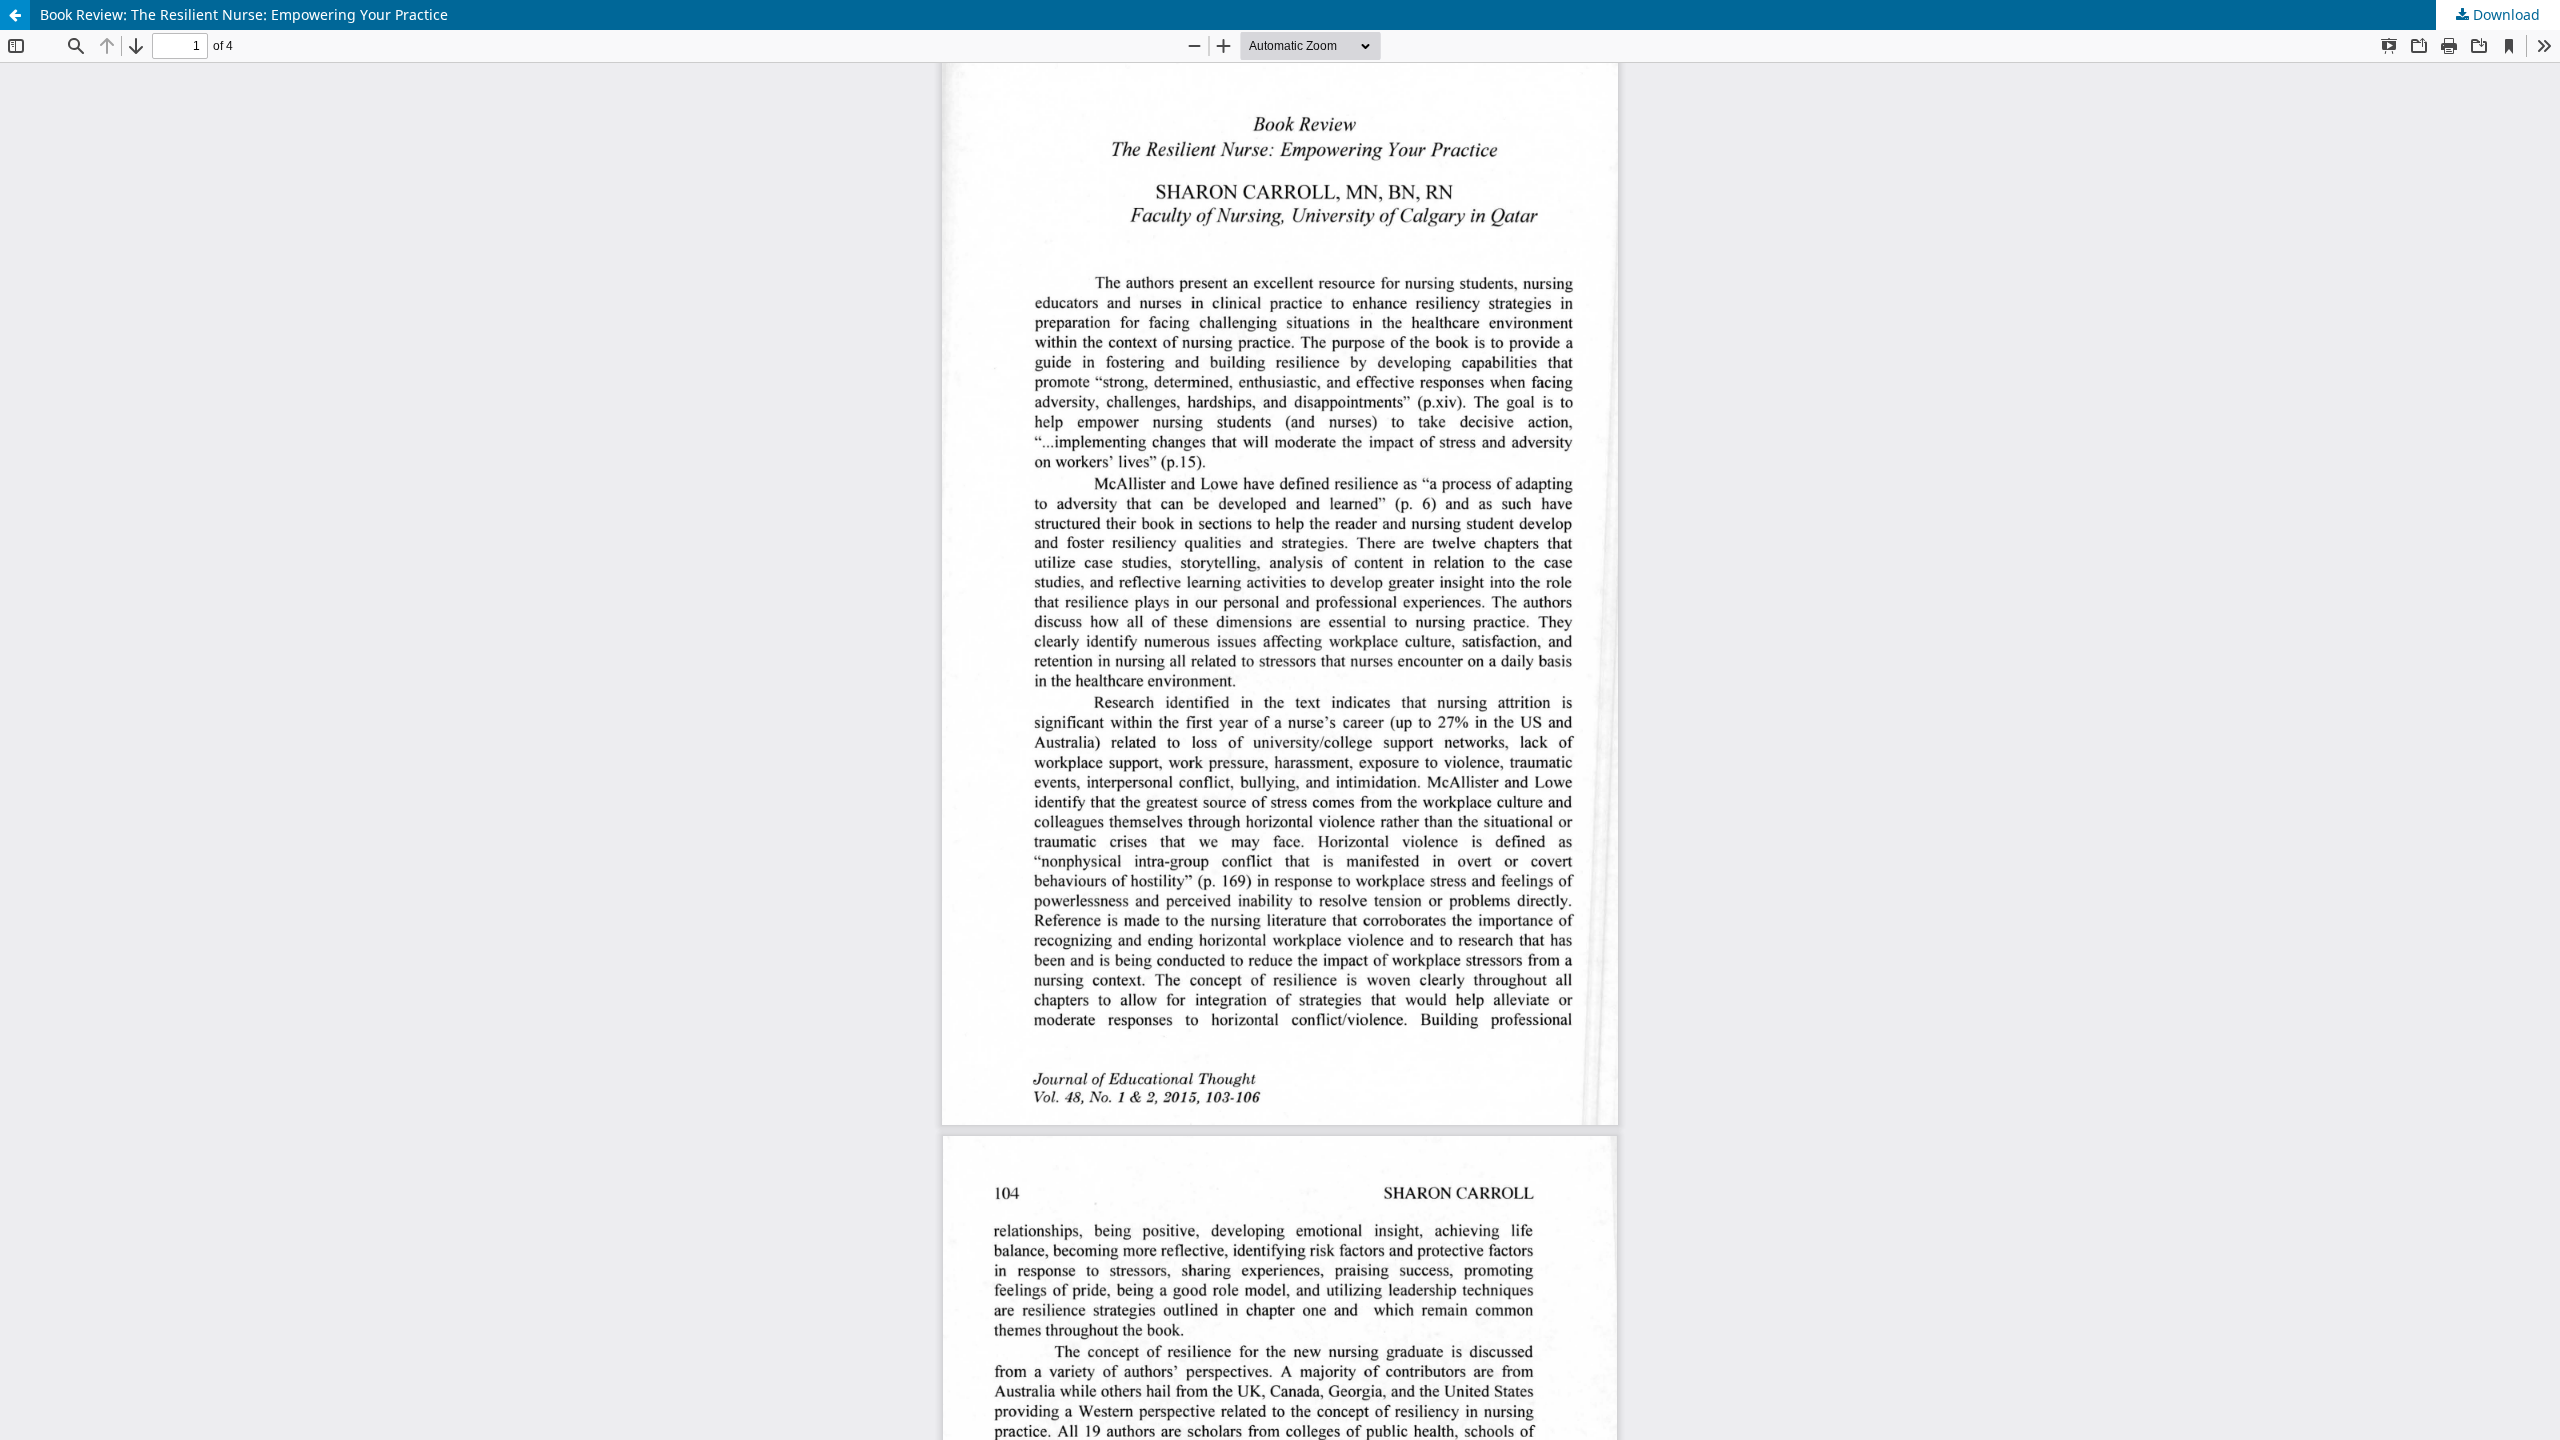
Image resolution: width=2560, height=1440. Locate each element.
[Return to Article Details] (15, 15)
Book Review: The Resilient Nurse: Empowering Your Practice (244, 14)
